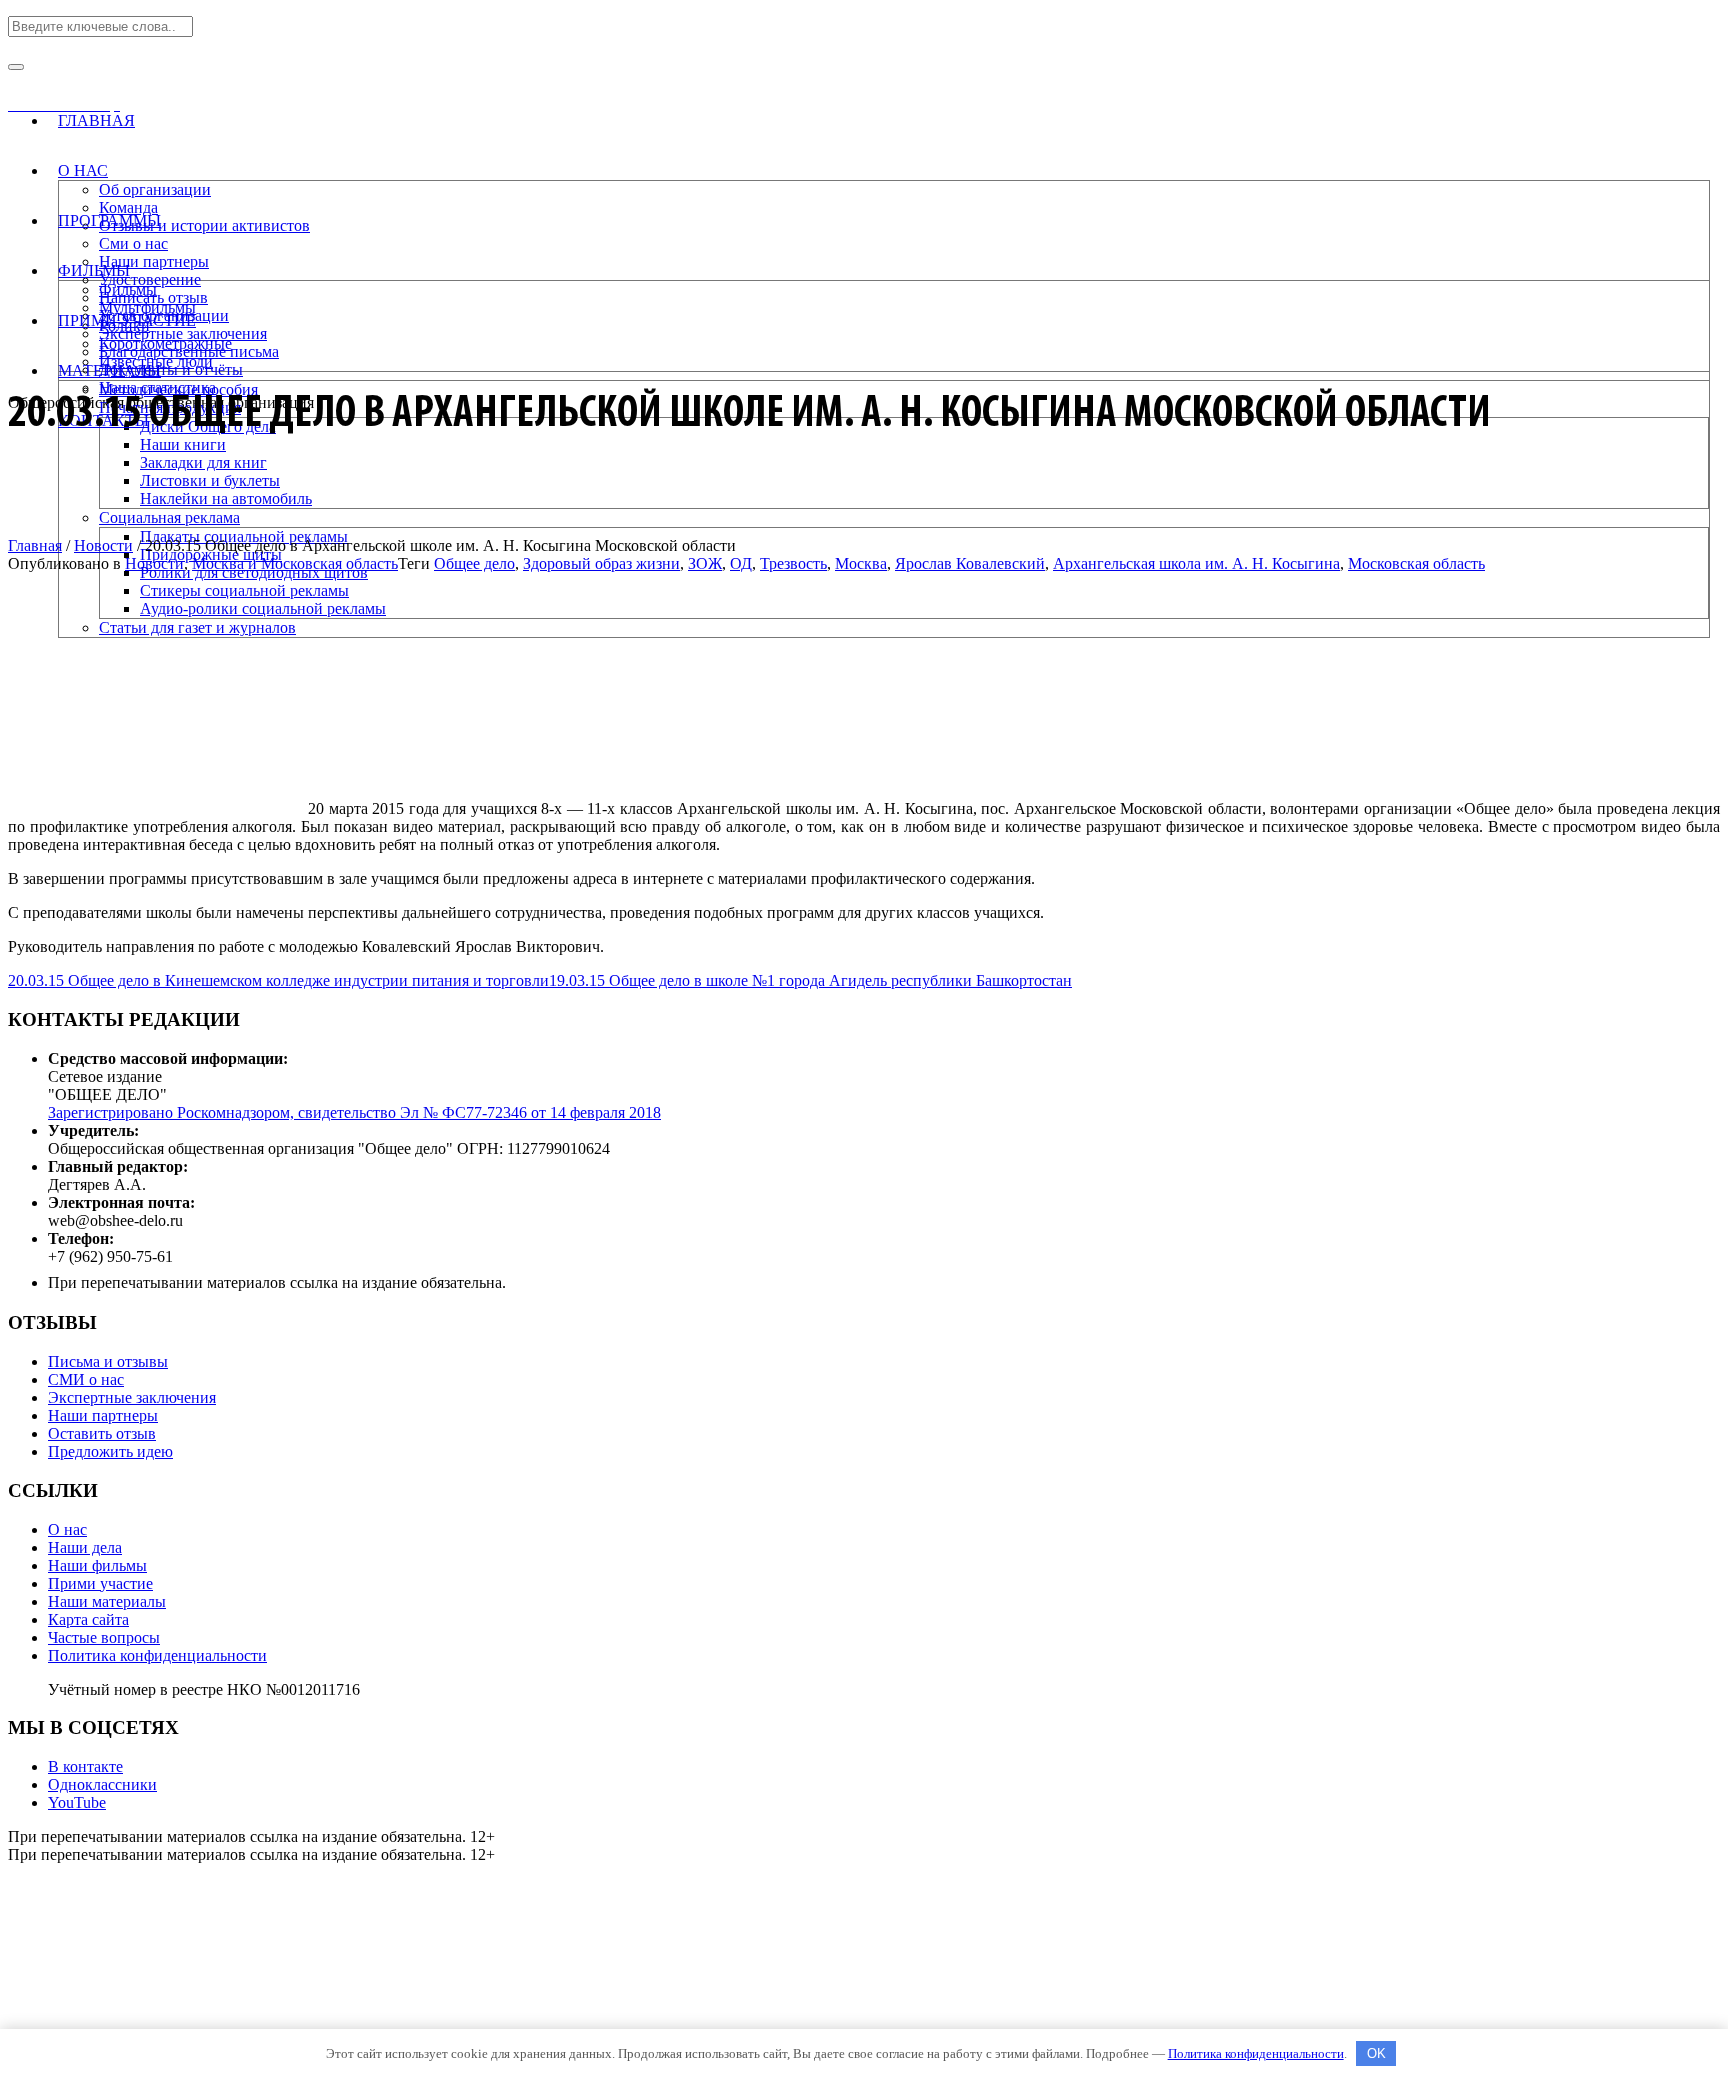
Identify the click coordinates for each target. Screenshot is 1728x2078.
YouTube (77, 1802)
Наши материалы (107, 1601)
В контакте (85, 1766)
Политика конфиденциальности (157, 1655)
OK (1376, 2053)
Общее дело (474, 563)
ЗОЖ (705, 563)
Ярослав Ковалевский (970, 563)
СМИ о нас (86, 1379)
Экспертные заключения (132, 1397)
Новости (103, 545)
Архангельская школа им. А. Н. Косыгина (1196, 563)
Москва (861, 563)
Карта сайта (88, 1619)
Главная (35, 545)
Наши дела (85, 1547)
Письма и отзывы (108, 1361)
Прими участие (100, 1583)
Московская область (1416, 563)
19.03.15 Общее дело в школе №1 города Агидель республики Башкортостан (810, 980)
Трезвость (793, 563)
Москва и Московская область (295, 563)
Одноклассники (102, 1784)
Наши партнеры (103, 1415)
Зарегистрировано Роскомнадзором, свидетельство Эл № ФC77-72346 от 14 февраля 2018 (354, 1112)
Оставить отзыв (102, 1433)
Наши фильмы (97, 1565)
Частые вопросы (104, 1637)
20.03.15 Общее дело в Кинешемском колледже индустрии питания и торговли (278, 980)
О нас (67, 1529)
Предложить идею (110, 1451)
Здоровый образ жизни (601, 563)
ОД (741, 563)
